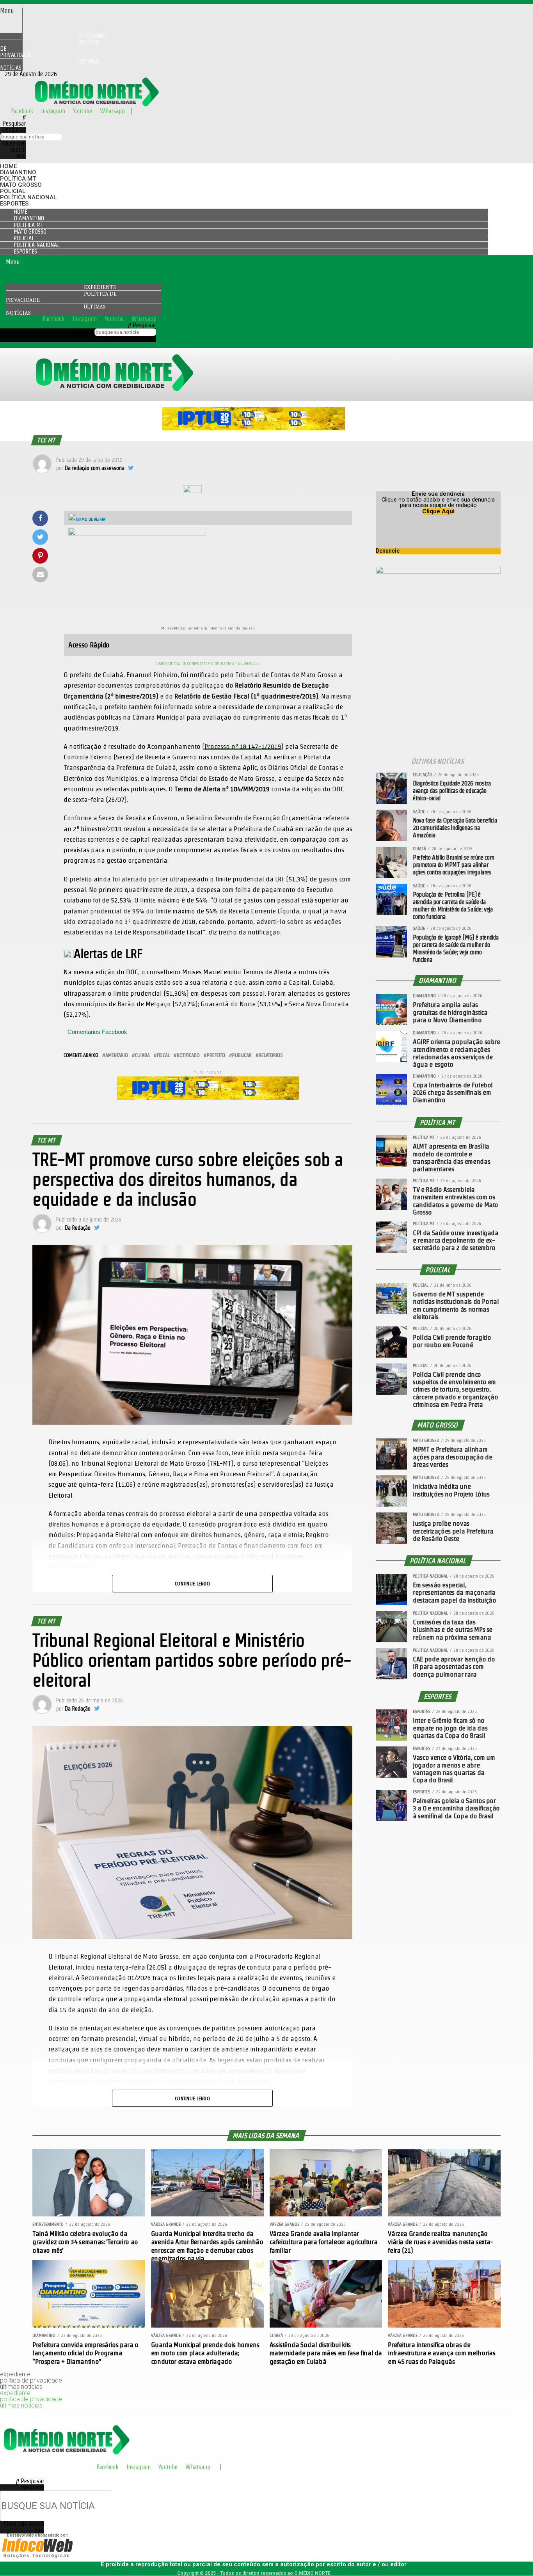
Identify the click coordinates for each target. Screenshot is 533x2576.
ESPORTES (14, 204)
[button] (11, 11)
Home (8, 166)
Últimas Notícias (49, 65)
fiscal (163, 1055)
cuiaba (142, 1055)
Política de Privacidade (50, 49)
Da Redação (78, 1228)
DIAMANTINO (18, 172)
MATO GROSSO (21, 185)
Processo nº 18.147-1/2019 (243, 746)
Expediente (100, 287)
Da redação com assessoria (95, 468)
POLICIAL (13, 191)
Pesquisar (14, 130)
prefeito (216, 1055)
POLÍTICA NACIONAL (28, 197)
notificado (188, 1055)
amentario (117, 1055)
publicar (242, 1055)
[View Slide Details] (254, 428)
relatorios (271, 1055)
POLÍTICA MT (18, 179)
